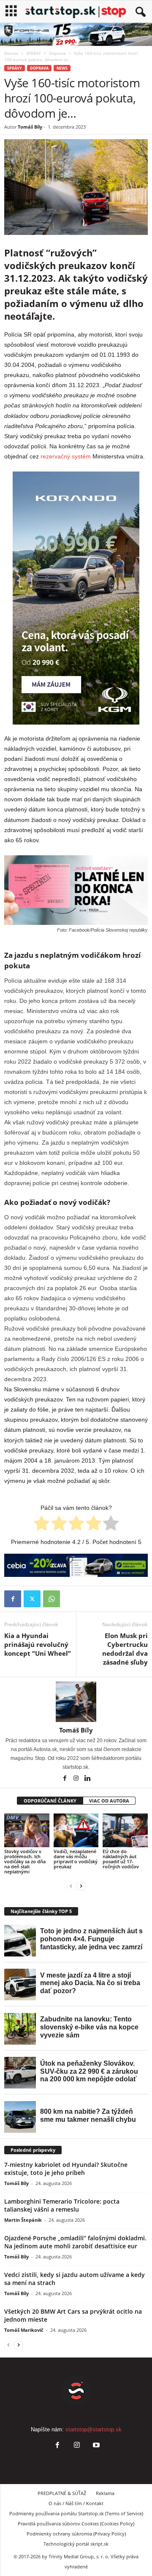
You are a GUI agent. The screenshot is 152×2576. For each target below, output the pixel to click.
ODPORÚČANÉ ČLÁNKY (50, 1801)
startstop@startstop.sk (94, 2429)
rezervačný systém (66, 456)
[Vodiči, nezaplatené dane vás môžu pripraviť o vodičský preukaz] (76, 1830)
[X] (32, 1599)
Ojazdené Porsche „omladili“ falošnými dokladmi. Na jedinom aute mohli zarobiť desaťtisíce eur (75, 2242)
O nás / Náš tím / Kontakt (76, 2503)
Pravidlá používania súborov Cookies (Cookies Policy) (76, 2523)
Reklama (105, 2493)
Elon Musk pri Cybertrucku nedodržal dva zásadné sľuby (125, 1649)
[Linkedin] (87, 1779)
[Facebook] (13, 1599)
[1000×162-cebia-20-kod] (76, 1565)
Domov (11, 53)
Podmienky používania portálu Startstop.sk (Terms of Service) (76, 2513)
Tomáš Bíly (30, 127)
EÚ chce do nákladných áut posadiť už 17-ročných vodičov (121, 1859)
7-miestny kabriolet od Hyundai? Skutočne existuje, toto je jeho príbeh (66, 2169)
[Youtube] (95, 2446)
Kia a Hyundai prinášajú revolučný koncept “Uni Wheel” (38, 1644)
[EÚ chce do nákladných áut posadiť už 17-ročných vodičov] (125, 1830)
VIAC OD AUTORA (109, 1801)
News (62, 68)
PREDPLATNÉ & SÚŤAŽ (62, 2493)
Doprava (57, 53)
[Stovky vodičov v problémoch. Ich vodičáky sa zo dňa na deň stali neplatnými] (27, 1830)
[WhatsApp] (52, 1599)
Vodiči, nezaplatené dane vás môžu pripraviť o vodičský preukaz (76, 1859)
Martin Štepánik (23, 2220)
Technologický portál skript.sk (76, 2544)
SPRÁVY (34, 53)
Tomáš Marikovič (24, 2330)
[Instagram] (77, 1779)
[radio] (42, 1525)
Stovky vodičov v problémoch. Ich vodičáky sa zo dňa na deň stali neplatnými (25, 1861)
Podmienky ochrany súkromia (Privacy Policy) (76, 2534)
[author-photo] (76, 1702)
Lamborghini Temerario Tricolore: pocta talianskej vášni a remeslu (62, 2205)
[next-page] (81, 1886)
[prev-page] (71, 1886)
